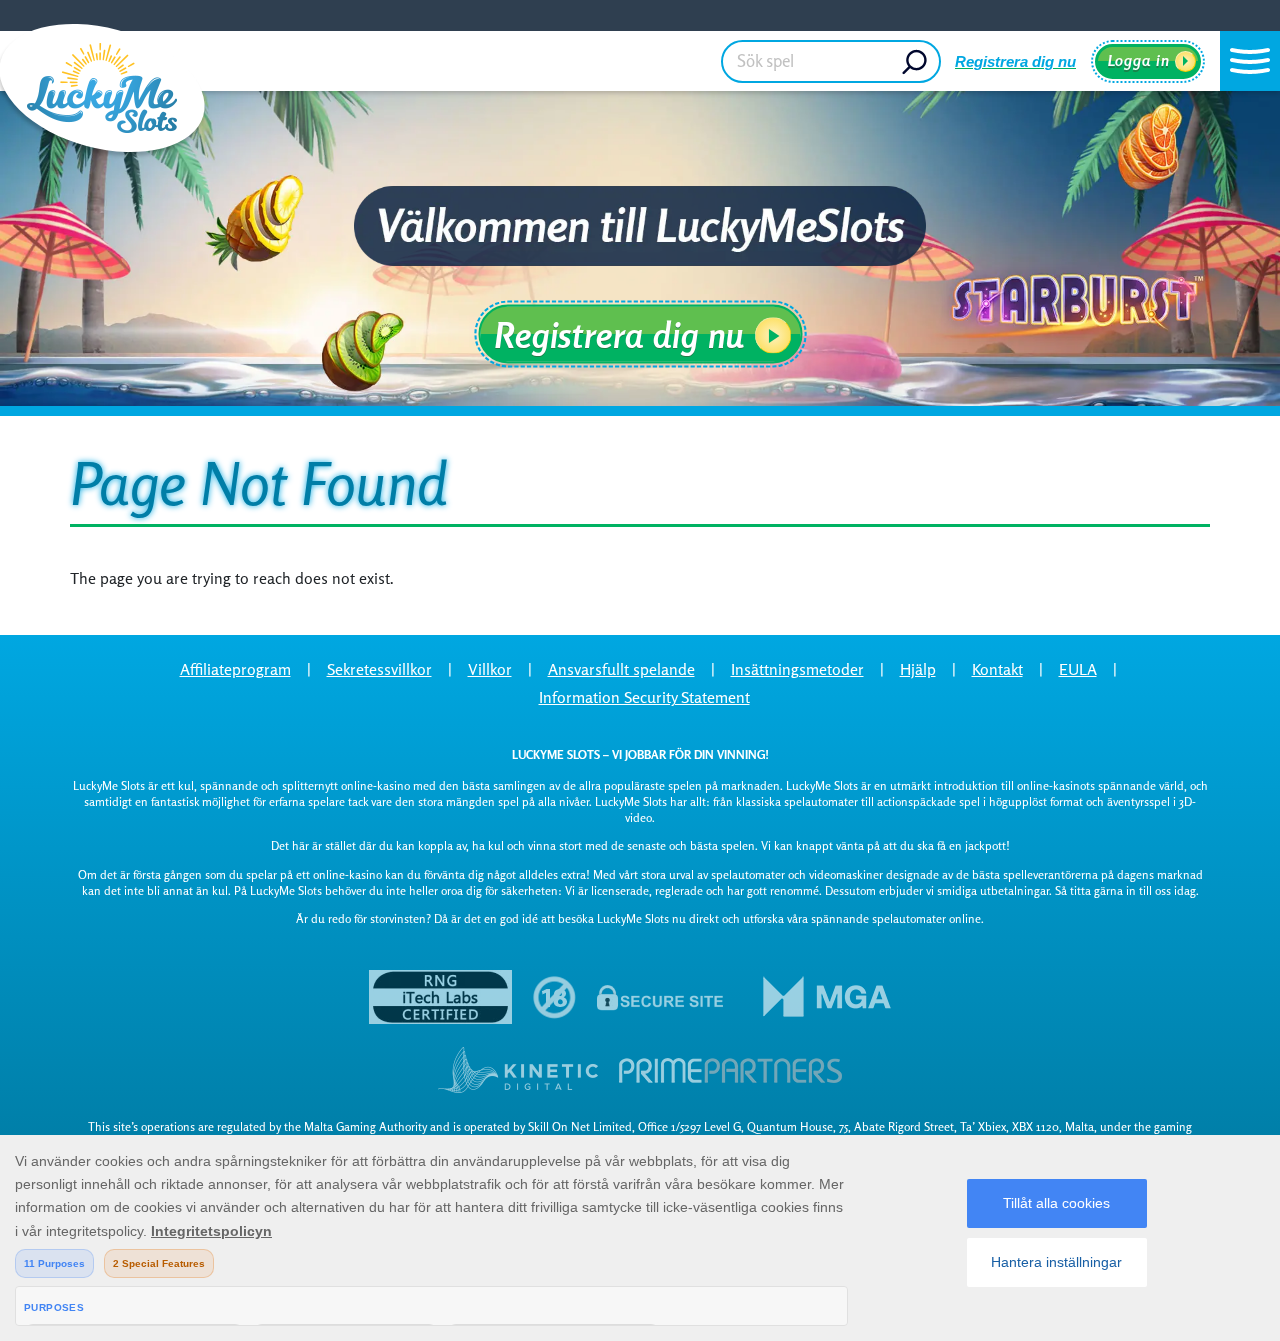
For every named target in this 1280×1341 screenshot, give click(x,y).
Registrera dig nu (1015, 61)
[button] (1250, 61)
